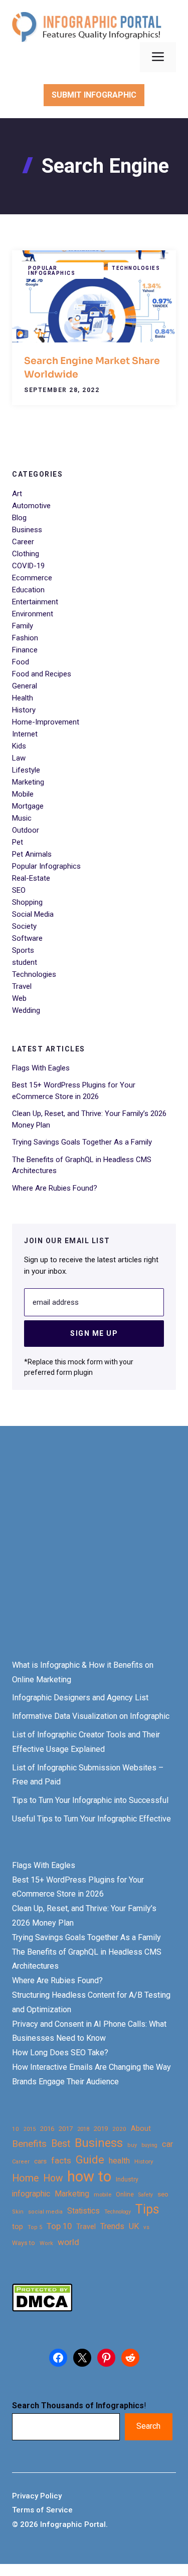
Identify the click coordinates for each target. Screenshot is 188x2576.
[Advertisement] (94, 1552)
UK (134, 2226)
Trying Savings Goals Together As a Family (82, 1142)
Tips (147, 2210)
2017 (66, 2129)
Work (46, 2243)
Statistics (83, 2211)
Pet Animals (32, 854)
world (68, 2242)
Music (22, 818)
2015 (30, 2129)
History (24, 710)
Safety (146, 2195)
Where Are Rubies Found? (55, 1188)
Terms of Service (42, 2510)
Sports (23, 950)
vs (146, 2227)
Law (19, 758)
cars (40, 2161)
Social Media (33, 914)
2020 (119, 2129)
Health (23, 698)
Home (25, 2178)
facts (61, 2160)
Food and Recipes (42, 674)
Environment (33, 614)
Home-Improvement (46, 722)
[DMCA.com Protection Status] (42, 2309)
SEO (19, 890)
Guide (90, 2160)
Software (27, 938)
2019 (101, 2129)
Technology (118, 2212)
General (25, 686)
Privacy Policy (37, 2496)
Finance (25, 650)
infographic (31, 2194)
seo (163, 2194)
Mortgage (28, 806)
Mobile (23, 794)
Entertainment (35, 602)
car (167, 2144)
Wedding (26, 1010)
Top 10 (59, 2226)
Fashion (25, 638)
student (25, 962)
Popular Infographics (52, 271)
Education (28, 590)
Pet (18, 842)
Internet (25, 734)
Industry (127, 2179)
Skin (18, 2212)
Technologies (136, 268)
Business (27, 530)
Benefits (29, 2144)
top (18, 2227)
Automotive (31, 506)
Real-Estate (31, 878)
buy (132, 2145)
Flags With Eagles (41, 1068)
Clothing (26, 554)
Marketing (28, 782)
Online (125, 2194)
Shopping (27, 902)
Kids (19, 746)
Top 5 (35, 2227)
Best (61, 2144)
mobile (103, 2194)
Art (17, 494)
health (119, 2161)
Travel (22, 986)
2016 (47, 2129)
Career (23, 542)
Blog (19, 518)
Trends (112, 2226)
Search (148, 2426)
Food (21, 662)
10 (16, 2129)
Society (24, 926)
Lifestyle (26, 770)
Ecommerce (32, 578)
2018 (83, 2129)
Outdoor (26, 830)
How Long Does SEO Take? (60, 2053)
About (141, 2129)
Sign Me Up (94, 1333)
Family (23, 626)
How (53, 2178)
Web (19, 998)
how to (89, 2177)
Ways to (24, 2243)
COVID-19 (28, 566)
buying (149, 2145)
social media (45, 2212)
